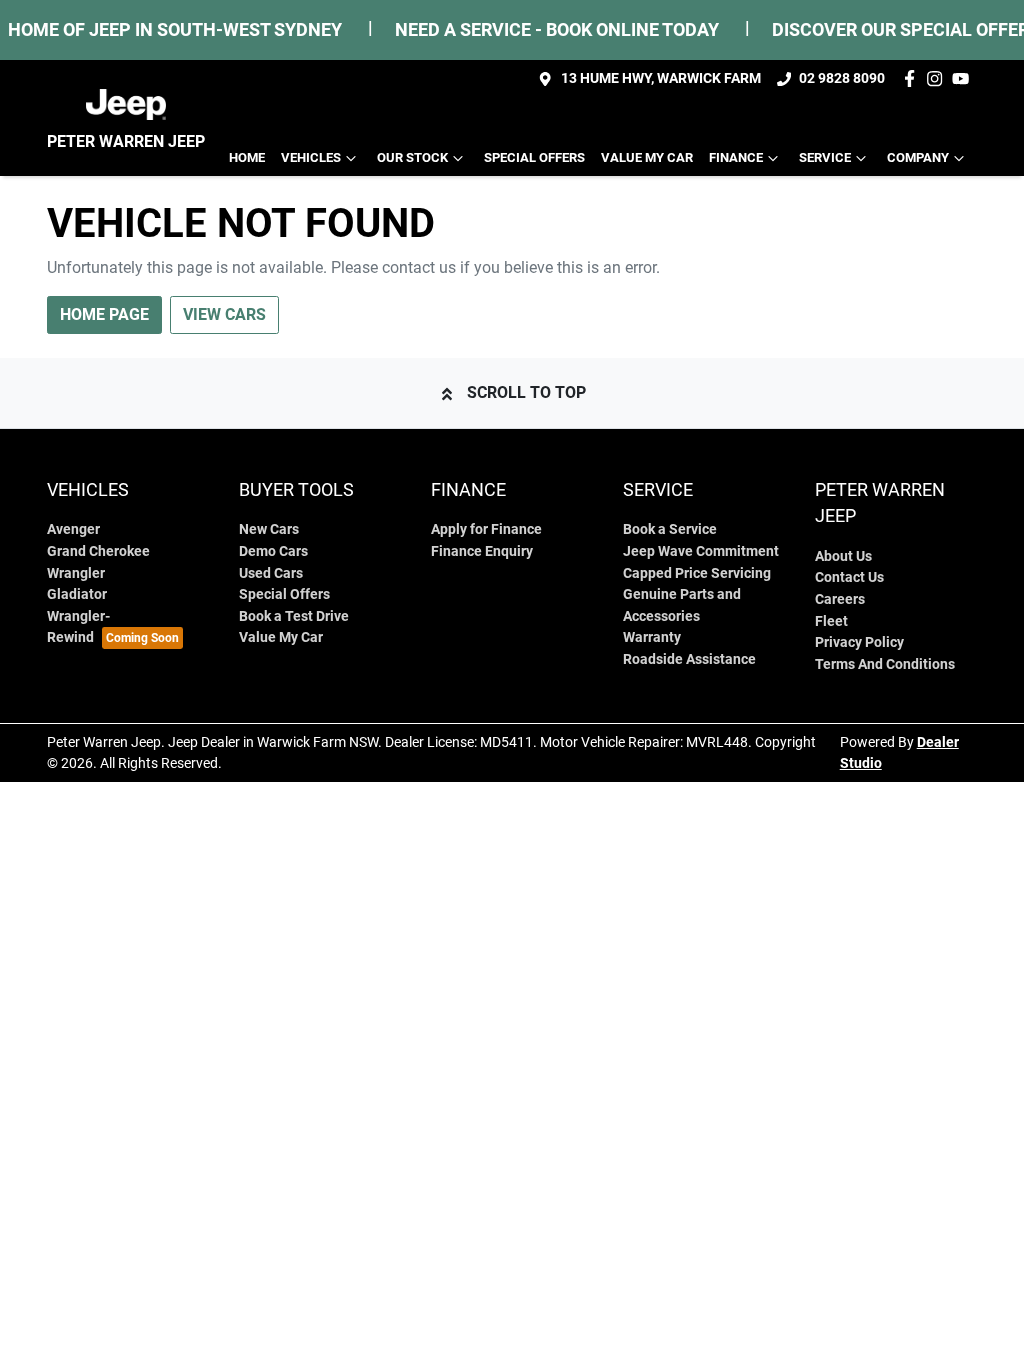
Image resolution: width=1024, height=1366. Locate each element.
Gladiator (77, 594)
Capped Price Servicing (697, 573)
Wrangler (76, 573)
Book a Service (670, 529)
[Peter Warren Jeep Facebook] (913, 78)
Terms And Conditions (885, 664)
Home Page (104, 314)
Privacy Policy (859, 642)
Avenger (73, 529)
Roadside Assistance (689, 659)
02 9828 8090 (842, 78)
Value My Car (647, 157)
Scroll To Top (526, 392)
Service (825, 157)
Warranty (652, 637)
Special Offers (534, 157)
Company (918, 157)
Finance (736, 157)
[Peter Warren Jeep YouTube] (964, 78)
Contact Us (849, 577)
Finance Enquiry (482, 551)
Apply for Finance (486, 529)
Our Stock (412, 157)
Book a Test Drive (294, 616)
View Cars (224, 314)
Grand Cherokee (98, 551)
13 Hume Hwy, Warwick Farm (661, 78)
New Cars (269, 529)
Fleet (831, 621)
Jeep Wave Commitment (701, 551)
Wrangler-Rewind (78, 627)
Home (247, 157)
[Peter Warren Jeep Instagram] (938, 78)
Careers (840, 599)
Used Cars (271, 573)
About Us (843, 556)
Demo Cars (273, 551)
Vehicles (311, 157)
